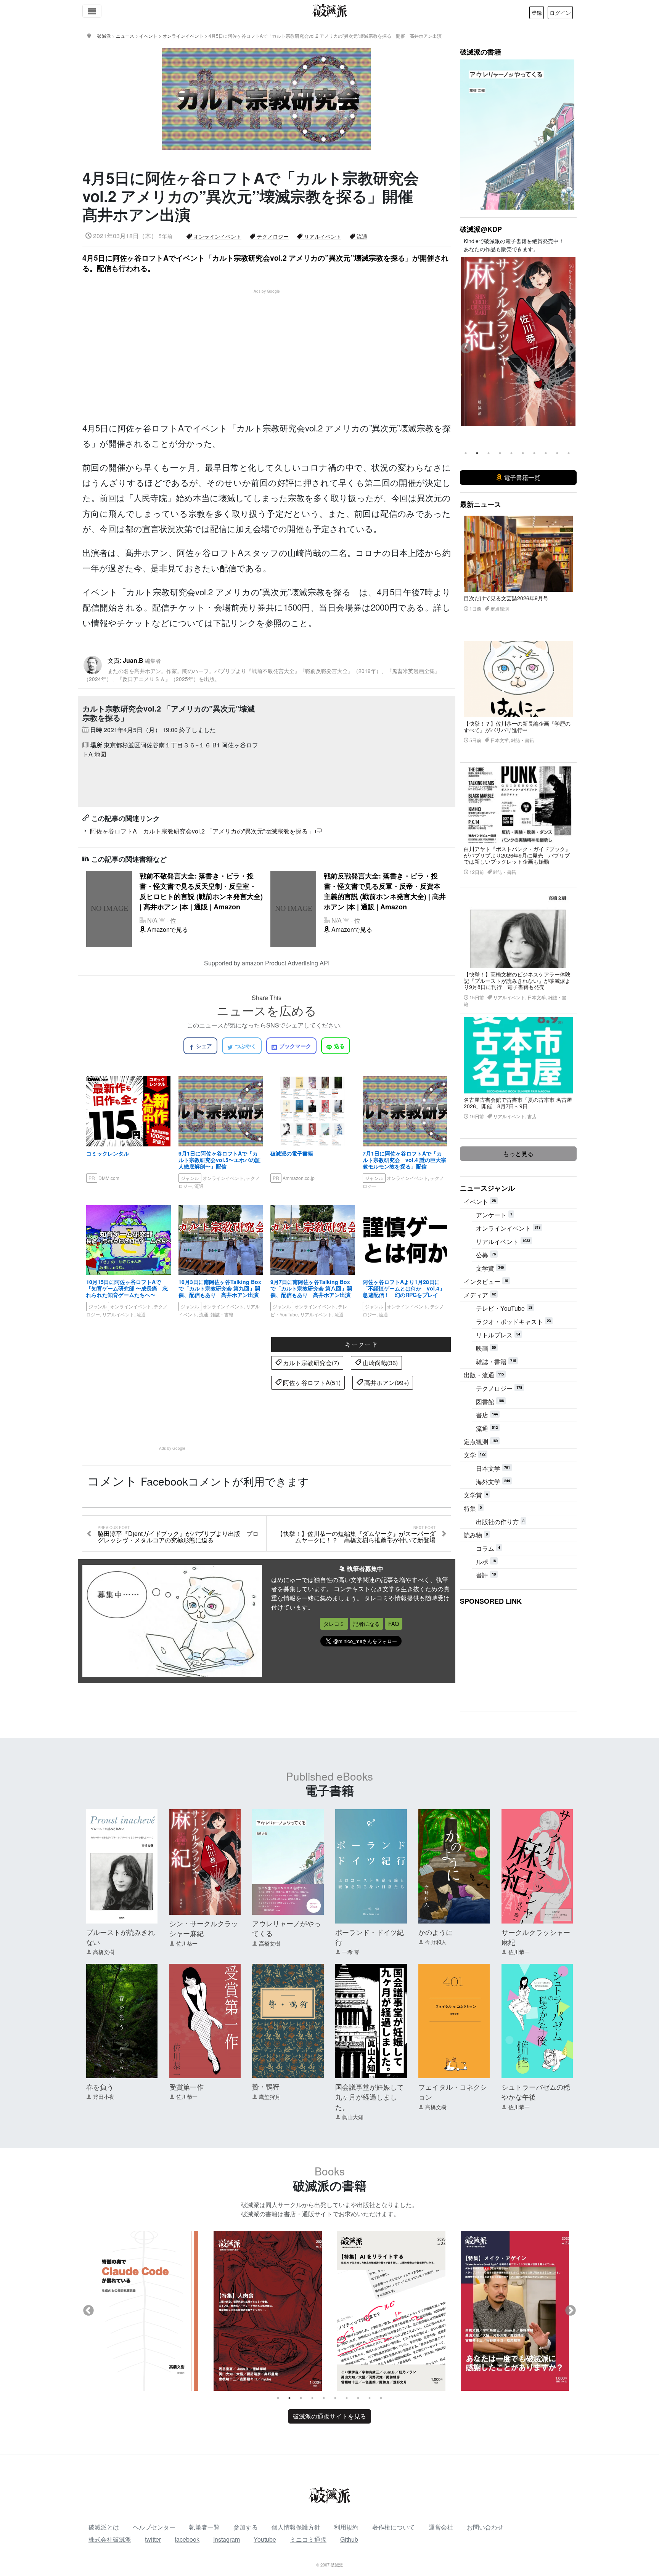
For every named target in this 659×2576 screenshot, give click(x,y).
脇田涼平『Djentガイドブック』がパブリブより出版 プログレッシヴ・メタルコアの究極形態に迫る (178, 1535)
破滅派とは (104, 2527)
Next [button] (571, 348)
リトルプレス (498, 1335)
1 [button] (466, 453)
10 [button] (569, 453)
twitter (153, 2539)
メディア (480, 1295)
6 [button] (523, 453)
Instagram (227, 2539)
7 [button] (534, 453)
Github (349, 2539)
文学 (475, 1455)
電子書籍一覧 (521, 477)
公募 (486, 1255)
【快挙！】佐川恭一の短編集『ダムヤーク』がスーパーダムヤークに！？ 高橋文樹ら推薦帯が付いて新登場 (356, 1535)
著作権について (394, 2527)
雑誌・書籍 (496, 1362)
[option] (518, 348)
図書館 (490, 1402)
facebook (187, 2539)
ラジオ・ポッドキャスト (513, 1322)
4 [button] (500, 453)
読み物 (476, 1535)
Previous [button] (466, 348)
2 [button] (477, 453)
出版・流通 (484, 1375)
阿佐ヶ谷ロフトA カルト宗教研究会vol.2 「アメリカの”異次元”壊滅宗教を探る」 (203, 831)
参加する (246, 2527)
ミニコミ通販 (308, 2539)
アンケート (494, 1215)
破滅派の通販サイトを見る (329, 2416)
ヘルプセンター (154, 2527)
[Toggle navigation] (92, 11)
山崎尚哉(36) (379, 1363)
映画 (486, 1348)
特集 (473, 1508)
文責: (262, 669)
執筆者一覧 (204, 2527)
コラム (488, 1548)
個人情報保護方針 (296, 2527)
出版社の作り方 (500, 1522)
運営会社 (441, 2527)
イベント (480, 1201)
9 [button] (557, 453)
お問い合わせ (485, 2527)
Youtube (265, 2539)
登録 (537, 13)
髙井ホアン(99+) (386, 1383)
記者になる (366, 1624)
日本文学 (493, 1468)
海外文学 (493, 1482)
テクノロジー (272, 236)
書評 (486, 1575)
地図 (100, 754)
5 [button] (511, 453)
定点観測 (481, 1442)
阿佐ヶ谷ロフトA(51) (311, 1383)
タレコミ (334, 1624)
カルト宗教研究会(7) (310, 1363)
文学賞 (490, 1268)
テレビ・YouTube (504, 1308)
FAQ (394, 1624)
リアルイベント (322, 236)
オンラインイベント (217, 236)
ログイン (560, 13)
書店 (487, 1415)
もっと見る (518, 1153)
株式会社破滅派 (110, 2539)
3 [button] (489, 453)
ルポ (486, 1562)
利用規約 (346, 2527)
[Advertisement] (271, 348)
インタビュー (486, 1282)
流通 (361, 236)
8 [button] (546, 453)
